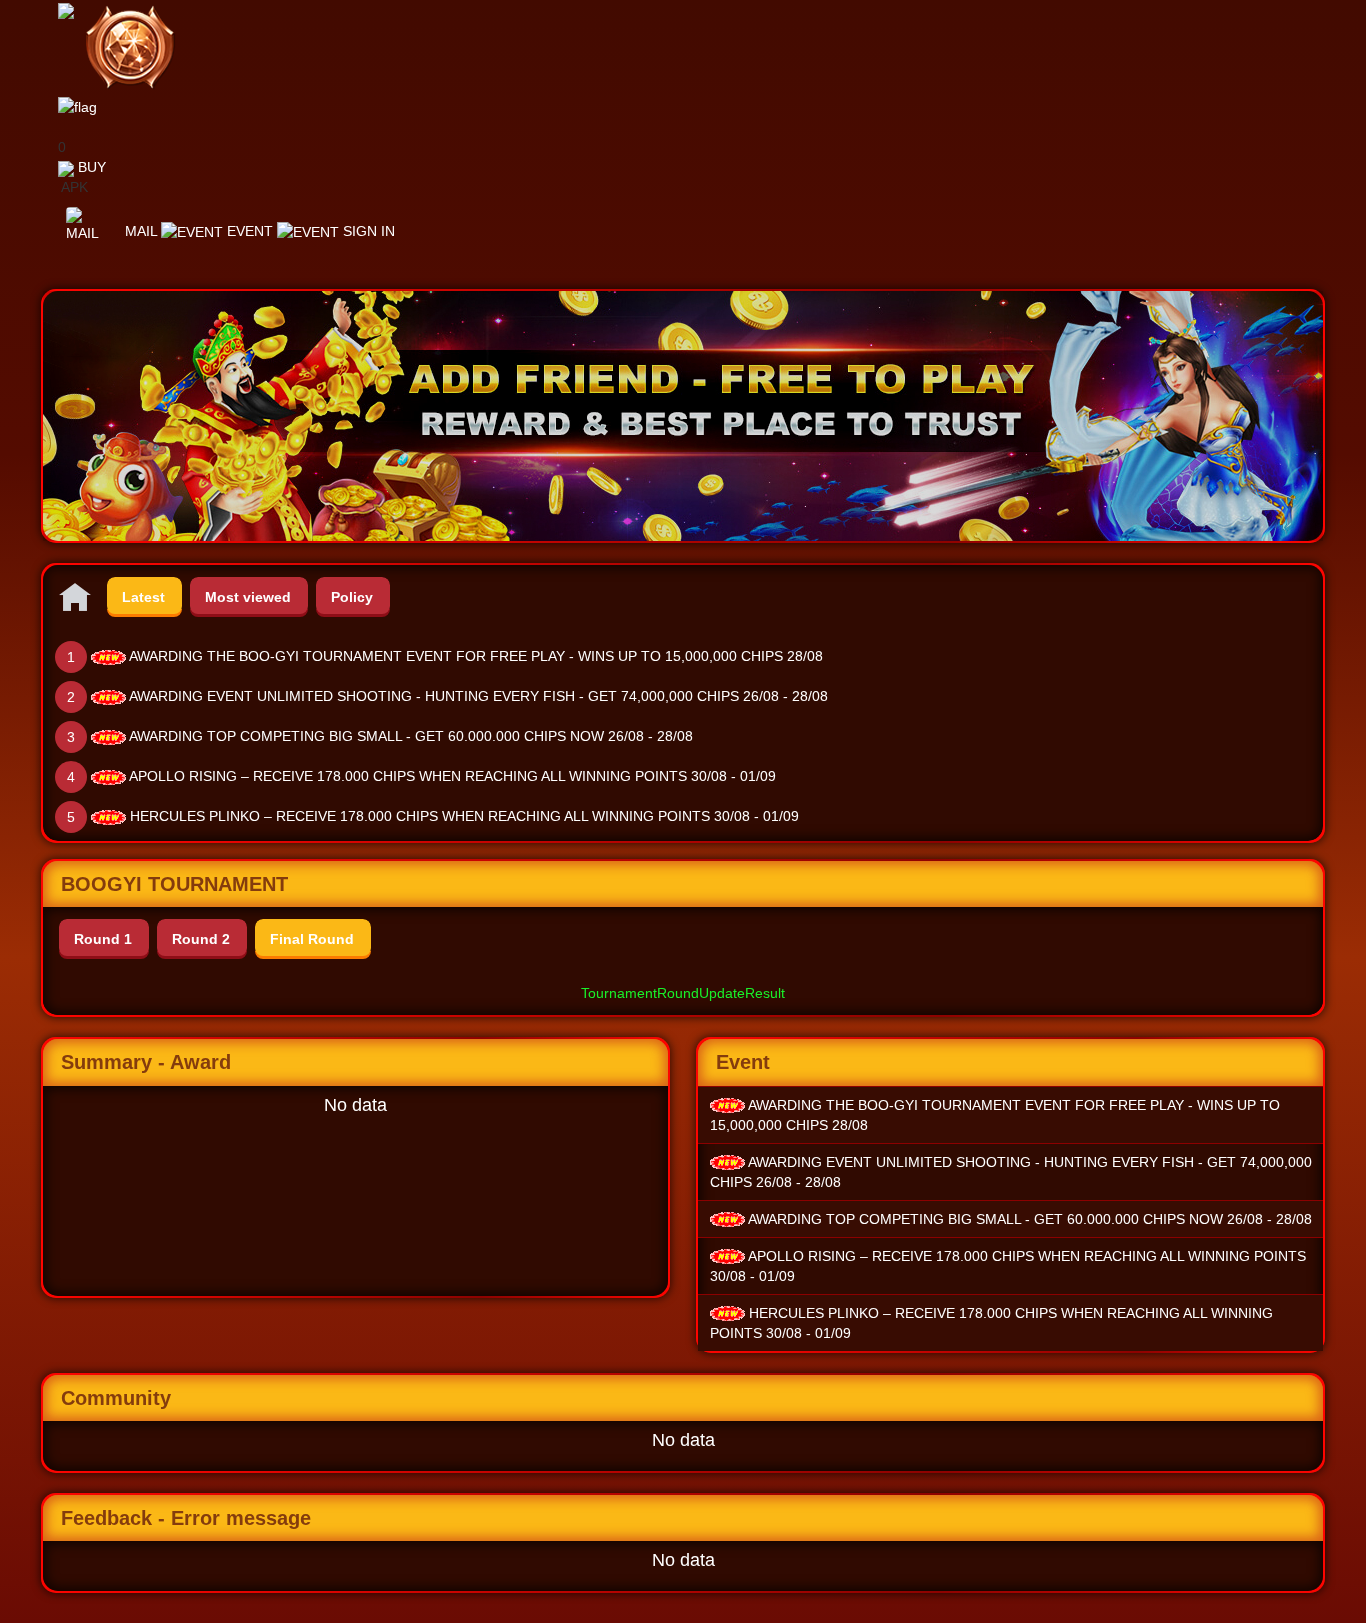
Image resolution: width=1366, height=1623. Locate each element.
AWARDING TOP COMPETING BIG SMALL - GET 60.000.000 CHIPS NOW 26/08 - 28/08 (411, 736)
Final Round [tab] (312, 939)
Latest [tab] (143, 597)
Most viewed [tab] (248, 597)
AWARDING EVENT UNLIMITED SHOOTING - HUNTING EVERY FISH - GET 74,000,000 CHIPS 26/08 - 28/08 (478, 696)
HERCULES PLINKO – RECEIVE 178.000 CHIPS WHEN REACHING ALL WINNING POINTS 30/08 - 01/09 (464, 816)
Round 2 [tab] (201, 939)
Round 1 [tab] (103, 939)
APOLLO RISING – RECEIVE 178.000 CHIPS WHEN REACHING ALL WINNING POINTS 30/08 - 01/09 (452, 776)
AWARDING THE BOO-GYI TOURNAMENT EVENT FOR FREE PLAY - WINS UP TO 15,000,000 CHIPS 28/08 (476, 656)
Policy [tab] (352, 597)
